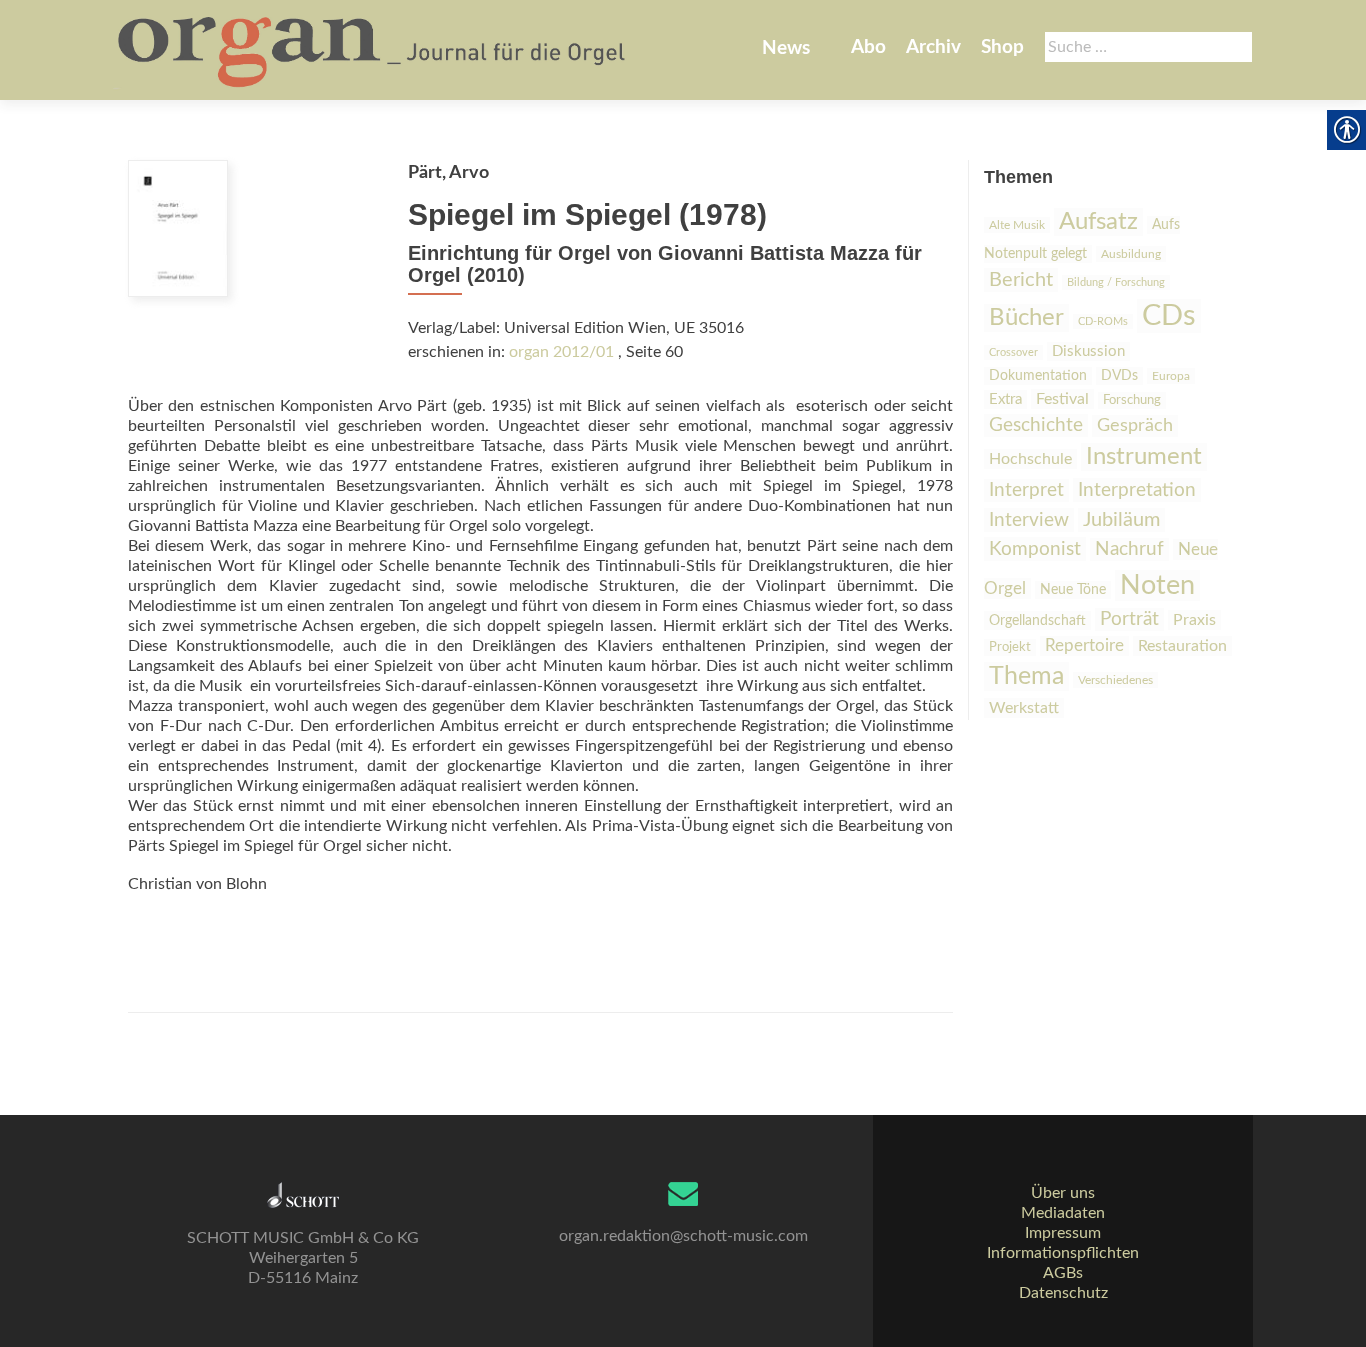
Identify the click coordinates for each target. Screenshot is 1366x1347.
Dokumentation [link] (1038, 376)
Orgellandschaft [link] (1037, 620)
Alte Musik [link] (1017, 225)
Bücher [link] (1026, 318)
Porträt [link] (1129, 619)
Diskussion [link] (1088, 351)
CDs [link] (1169, 316)
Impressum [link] (1063, 1233)
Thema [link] (1026, 676)
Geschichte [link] (1036, 425)
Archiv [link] (933, 47)
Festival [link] (1062, 399)
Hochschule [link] (1030, 459)
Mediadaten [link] (1063, 1213)
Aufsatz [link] (1098, 222)
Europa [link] (1171, 376)
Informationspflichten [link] (1063, 1253)
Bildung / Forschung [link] (1116, 282)
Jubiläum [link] (1121, 520)
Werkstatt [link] (1024, 708)
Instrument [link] (1144, 457)
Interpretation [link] (1137, 490)
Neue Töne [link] (1073, 590)
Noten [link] (1157, 585)
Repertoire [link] (1084, 646)
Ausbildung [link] (1131, 254)
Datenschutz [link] (1063, 1293)
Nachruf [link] (1129, 549)
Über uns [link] (1063, 1193)
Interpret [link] (1026, 490)
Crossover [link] (1013, 352)
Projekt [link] (1010, 647)
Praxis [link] (1194, 620)
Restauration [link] (1182, 646)
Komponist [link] (1035, 549)
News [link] (786, 48)
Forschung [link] (1132, 400)
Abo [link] (868, 47)
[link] (373, 50)
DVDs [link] (1119, 376)
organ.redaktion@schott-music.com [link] (683, 1236)
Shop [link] (1002, 47)
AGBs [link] (1063, 1273)
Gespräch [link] (1135, 426)
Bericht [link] (1021, 280)
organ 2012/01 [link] (561, 352)
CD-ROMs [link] (1103, 321)
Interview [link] (1029, 520)
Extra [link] (1005, 399)
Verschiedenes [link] (1115, 680)
